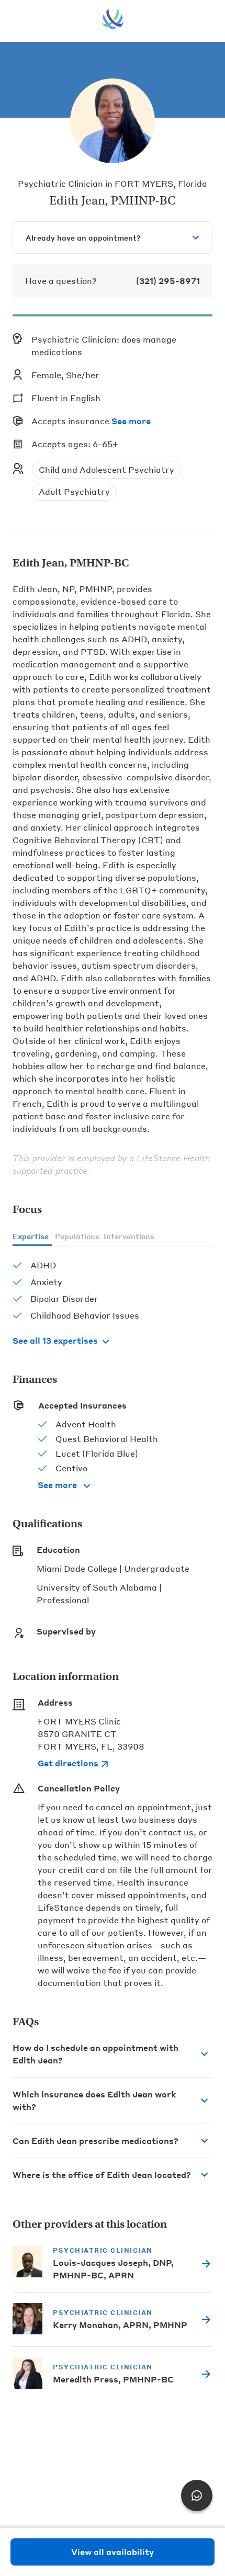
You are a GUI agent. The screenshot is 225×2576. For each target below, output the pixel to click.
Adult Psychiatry (74, 491)
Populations (77, 1236)
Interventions (129, 1236)
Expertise (31, 1236)
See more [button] (131, 421)
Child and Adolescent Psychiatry (106, 469)
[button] (113, 2054)
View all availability (113, 2552)
